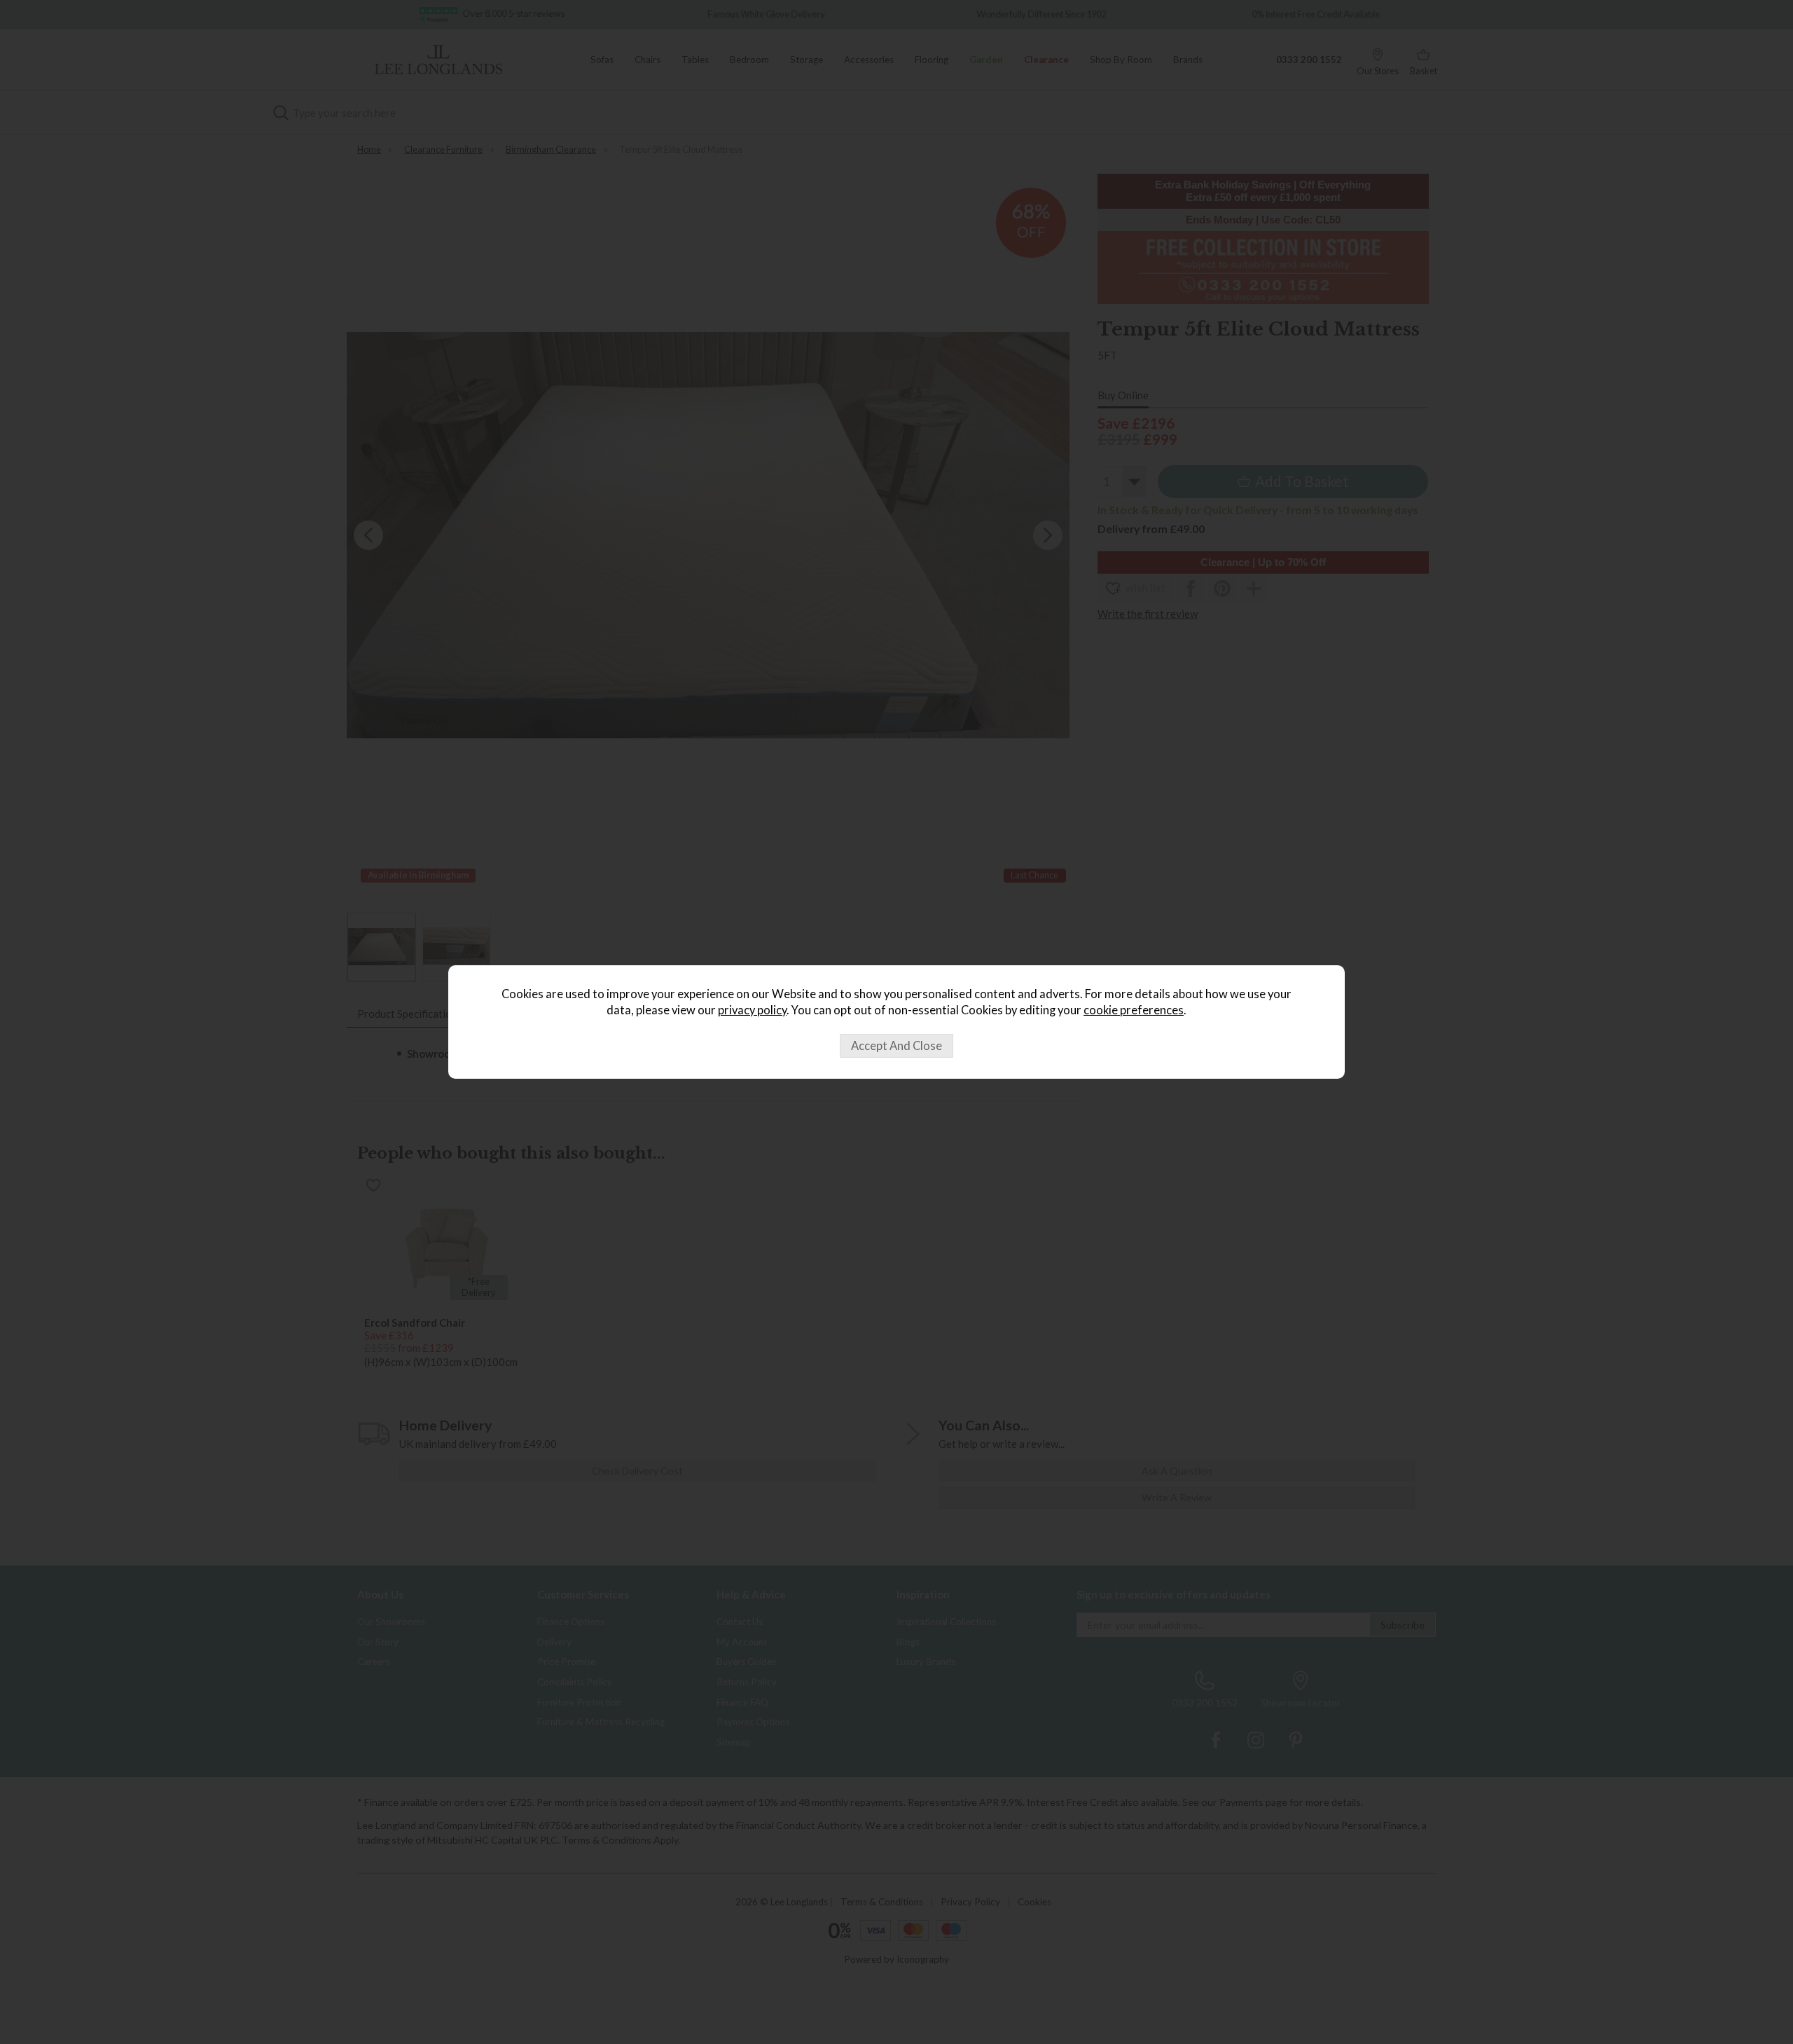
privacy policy (752, 1010)
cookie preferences (1134, 1010)
